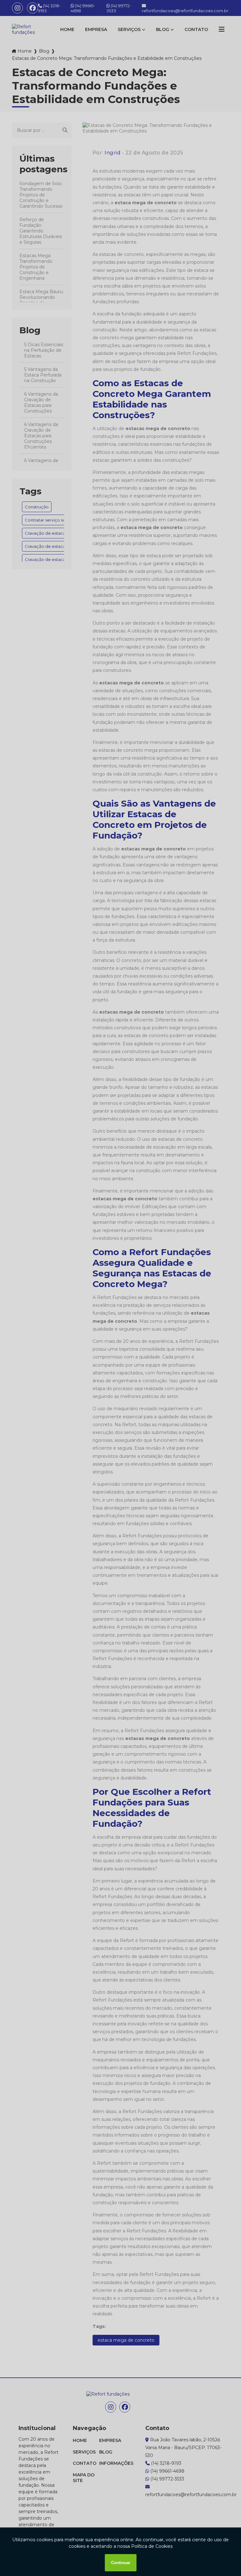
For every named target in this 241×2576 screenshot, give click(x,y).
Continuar (121, 2563)
